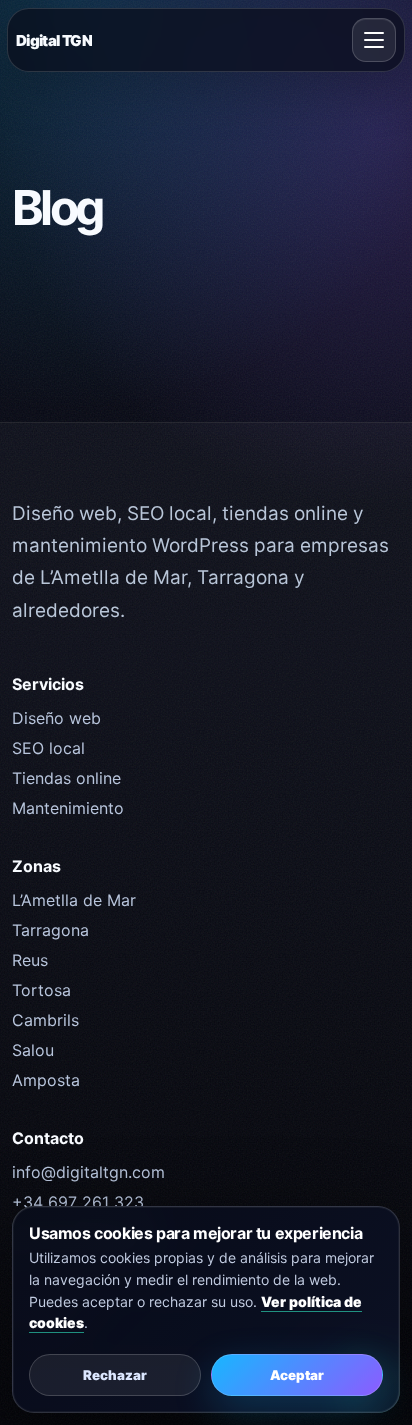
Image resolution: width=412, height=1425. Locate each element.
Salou (33, 1050)
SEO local (48, 748)
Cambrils (45, 1020)
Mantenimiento (68, 808)
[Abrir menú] (374, 40)
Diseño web (56, 718)
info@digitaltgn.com (88, 1172)
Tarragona (50, 930)
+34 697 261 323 (78, 1202)
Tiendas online (66, 778)
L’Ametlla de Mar (74, 900)
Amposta (46, 1080)
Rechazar (115, 1375)
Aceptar (297, 1375)
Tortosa (41, 990)
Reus (30, 960)
